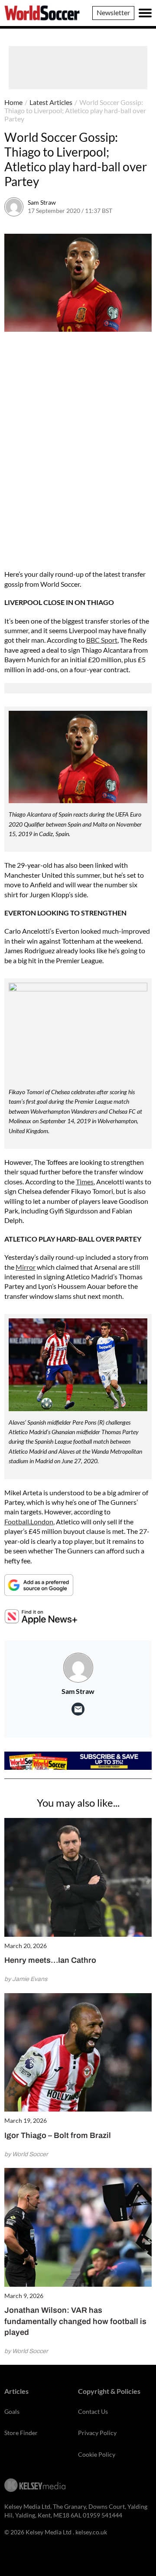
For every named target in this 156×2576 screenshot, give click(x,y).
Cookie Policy (97, 2454)
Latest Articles (51, 102)
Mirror (26, 1267)
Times (85, 1182)
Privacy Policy (97, 2433)
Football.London (29, 1522)
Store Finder (21, 2433)
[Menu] (145, 13)
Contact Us (93, 2411)
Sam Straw (42, 202)
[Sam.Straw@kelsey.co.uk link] (78, 1709)
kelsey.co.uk (91, 2532)
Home (13, 102)
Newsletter (113, 12)
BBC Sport (102, 640)
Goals (12, 2411)
